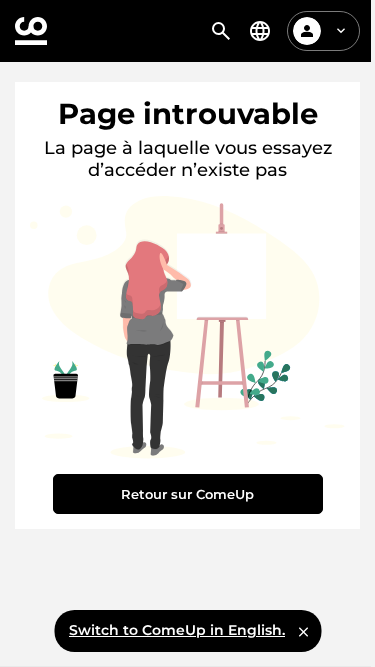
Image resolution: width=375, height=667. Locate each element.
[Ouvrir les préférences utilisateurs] (341, 31)
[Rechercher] (221, 31)
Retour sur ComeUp (187, 494)
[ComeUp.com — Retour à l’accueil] (31, 31)
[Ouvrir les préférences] (260, 31)
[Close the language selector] (303, 631)
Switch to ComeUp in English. (177, 630)
